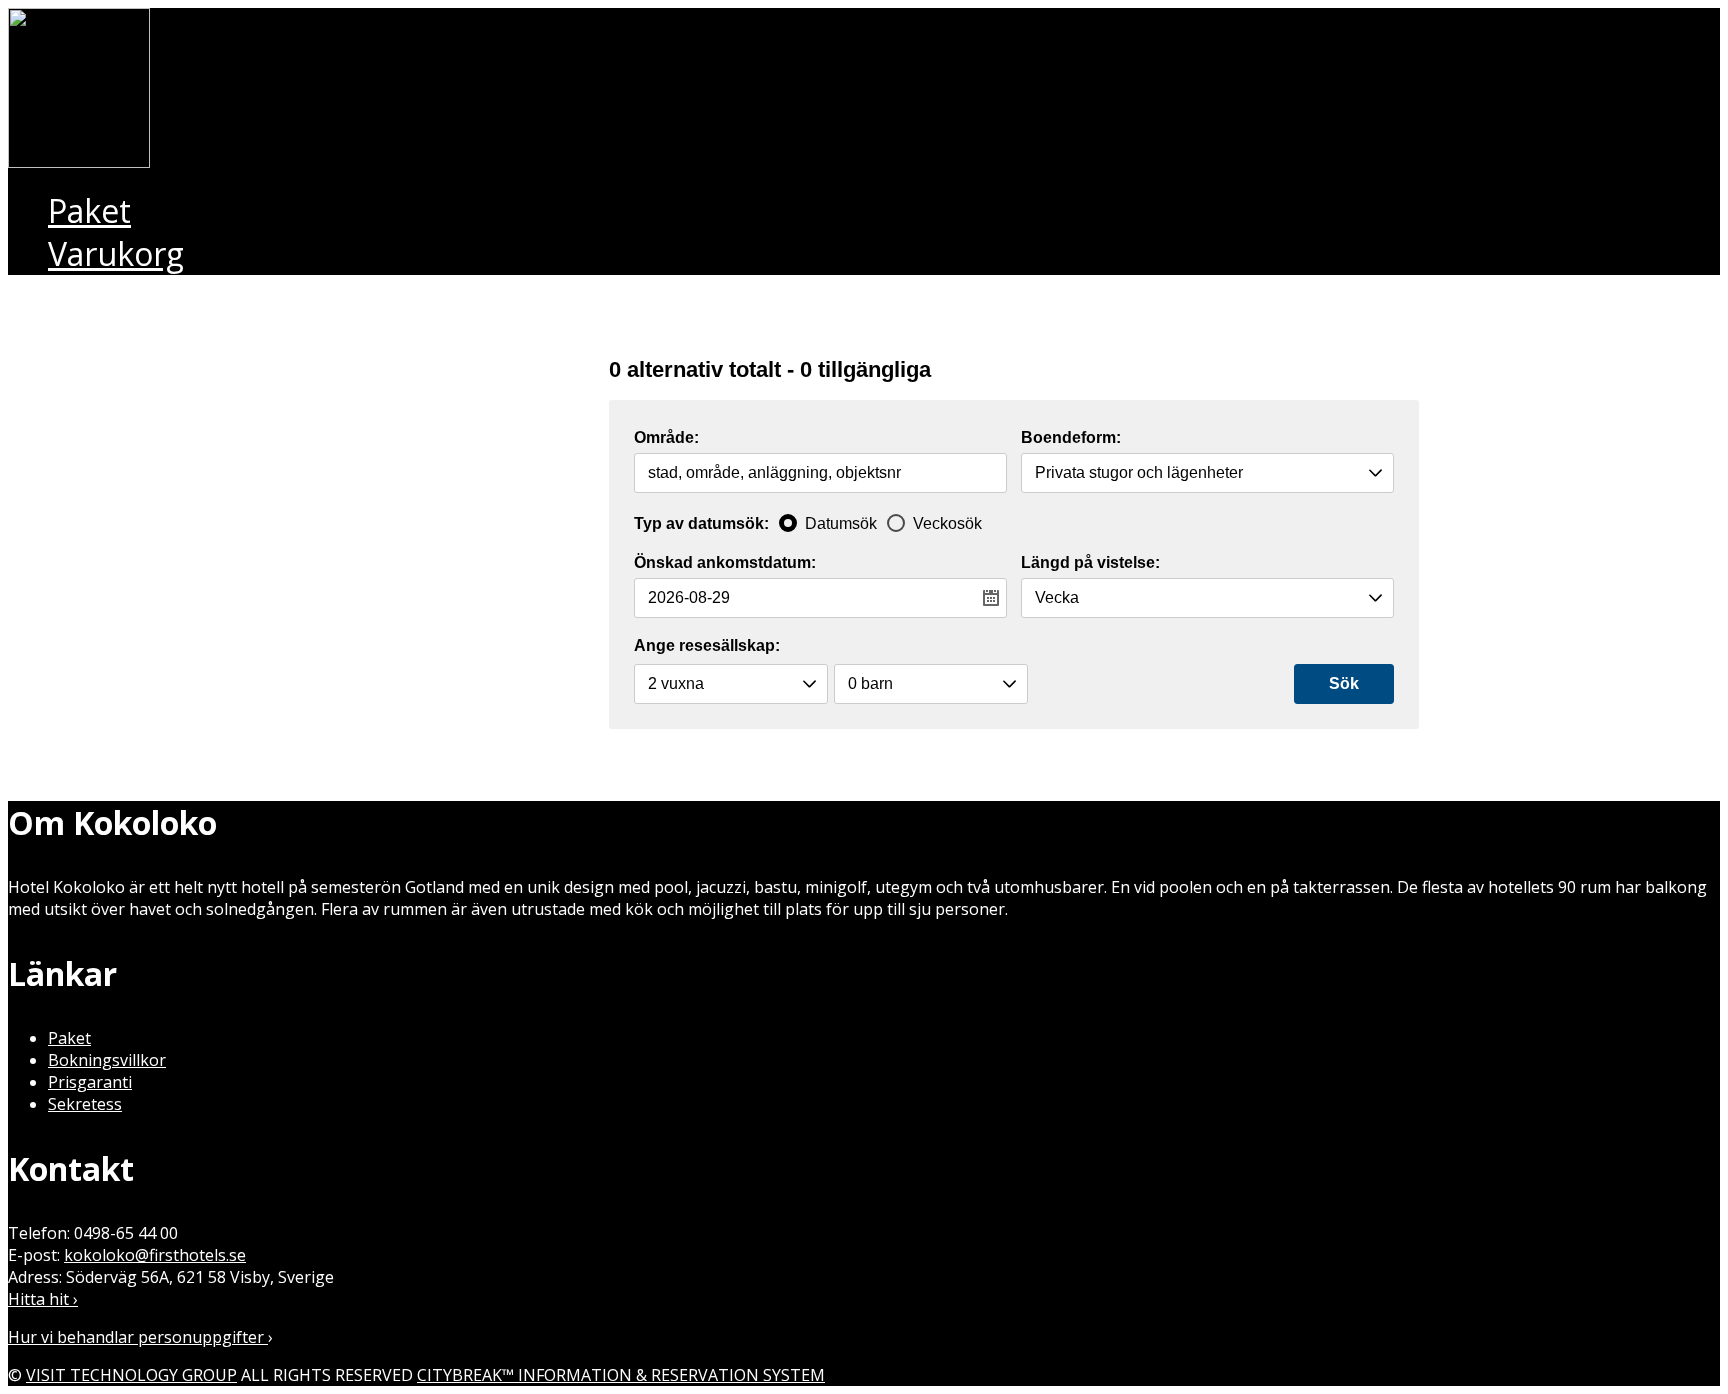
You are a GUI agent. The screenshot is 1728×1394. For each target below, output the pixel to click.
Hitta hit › (43, 1299)
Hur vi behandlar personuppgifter (138, 1337)
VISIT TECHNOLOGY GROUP (131, 1375)
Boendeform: (1071, 438)
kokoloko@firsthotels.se (155, 1255)
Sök (1344, 683)
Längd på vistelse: (1090, 563)
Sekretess (85, 1104)
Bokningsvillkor (107, 1060)
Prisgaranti (90, 1082)
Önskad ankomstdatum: (725, 563)
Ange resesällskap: (707, 645)
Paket (69, 1038)
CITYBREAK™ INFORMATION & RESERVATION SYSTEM (621, 1375)
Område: (666, 438)
